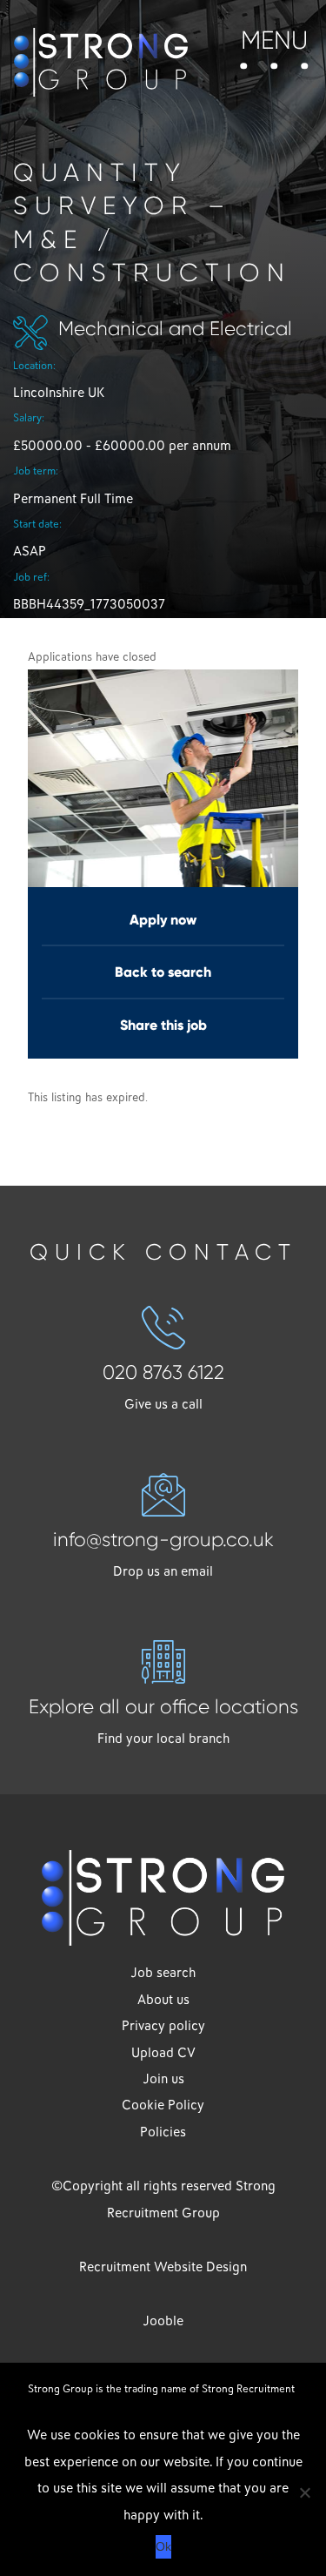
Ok (163, 2546)
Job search (163, 1973)
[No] (304, 2492)
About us (163, 2000)
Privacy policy (163, 2026)
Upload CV (163, 2053)
